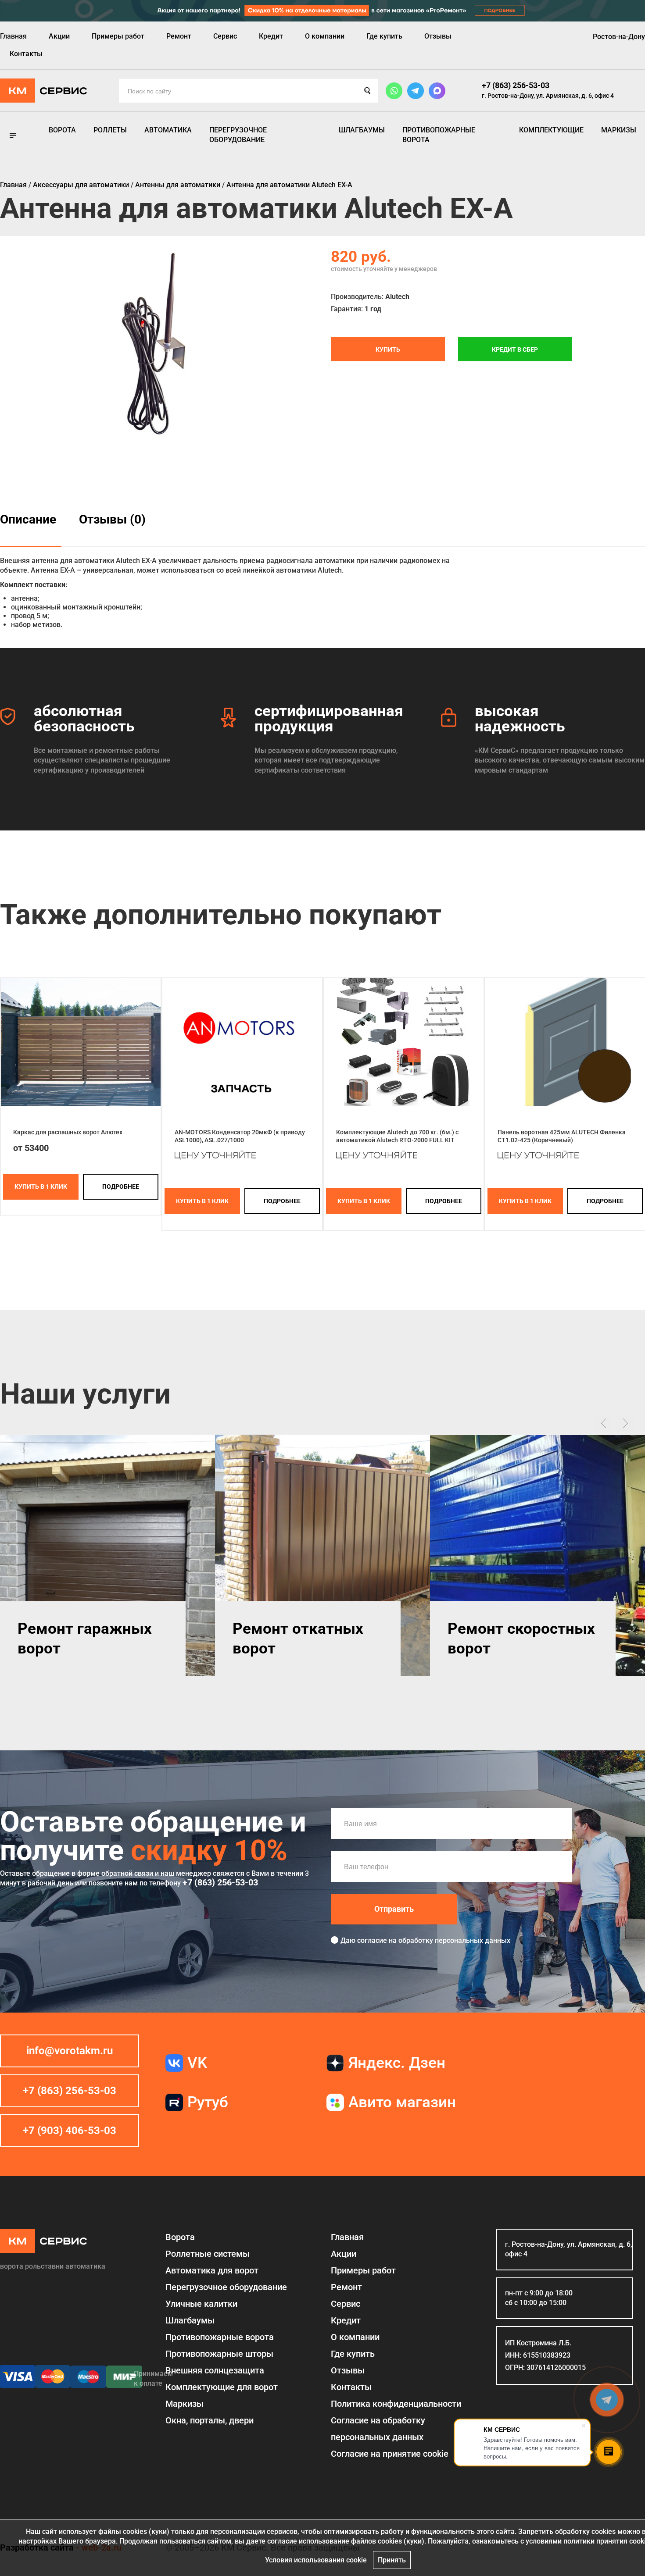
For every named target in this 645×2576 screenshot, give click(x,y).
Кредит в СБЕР (515, 349)
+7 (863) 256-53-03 (516, 85)
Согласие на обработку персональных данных (378, 2429)
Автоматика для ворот (212, 2270)
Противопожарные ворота (439, 135)
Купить (388, 349)
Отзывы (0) (112, 519)
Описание (28, 519)
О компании (325, 36)
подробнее (121, 1186)
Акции (59, 36)
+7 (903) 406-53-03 (70, 2131)
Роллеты (110, 130)
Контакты (26, 54)
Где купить (384, 36)
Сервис (225, 36)
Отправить (394, 1909)
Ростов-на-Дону (619, 37)
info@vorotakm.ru (70, 2051)
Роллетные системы (208, 2254)
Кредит (271, 36)
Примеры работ (118, 36)
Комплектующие (551, 130)
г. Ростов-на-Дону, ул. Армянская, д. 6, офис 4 (548, 96)
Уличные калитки (201, 2304)
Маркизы (619, 130)
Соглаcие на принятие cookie (390, 2454)
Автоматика (168, 130)
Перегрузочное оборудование (238, 135)
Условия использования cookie (316, 2560)
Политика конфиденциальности (396, 2404)
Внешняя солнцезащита (215, 2370)
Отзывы (438, 36)
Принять (392, 2560)
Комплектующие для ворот (222, 2387)
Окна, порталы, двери (210, 2420)
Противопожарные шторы (219, 2354)
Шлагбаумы (362, 130)
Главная (13, 36)
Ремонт (179, 36)
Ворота (62, 130)
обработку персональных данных (454, 1940)
